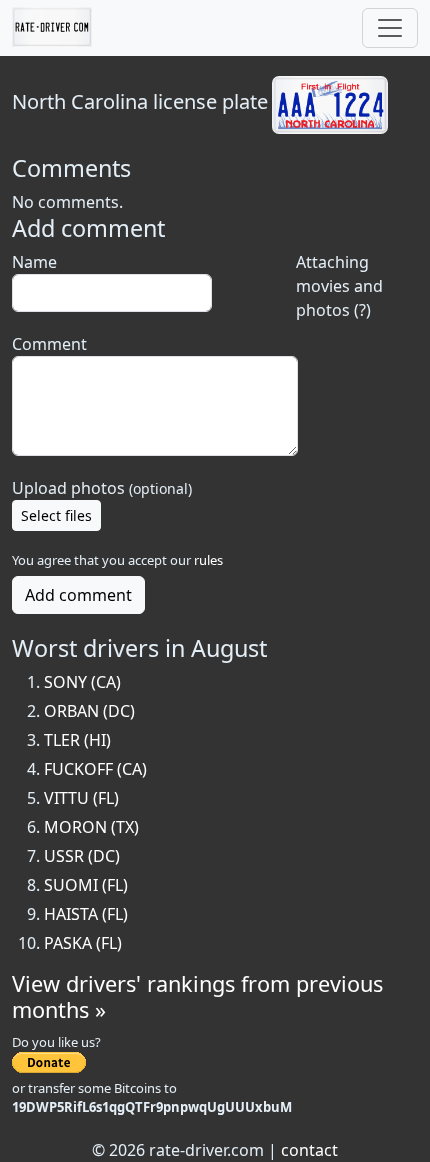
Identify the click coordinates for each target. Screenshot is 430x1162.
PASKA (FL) (83, 943)
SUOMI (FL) (86, 885)
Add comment (78, 595)
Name (34, 262)
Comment (49, 344)
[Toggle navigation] (390, 28)
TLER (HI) (77, 740)
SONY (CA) (82, 682)
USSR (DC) (82, 856)
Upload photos (102, 488)
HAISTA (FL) (86, 914)
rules (208, 560)
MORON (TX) (91, 827)
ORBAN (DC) (89, 711)
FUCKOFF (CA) (95, 769)
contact (309, 1150)
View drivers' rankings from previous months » (197, 996)
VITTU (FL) (81, 798)
